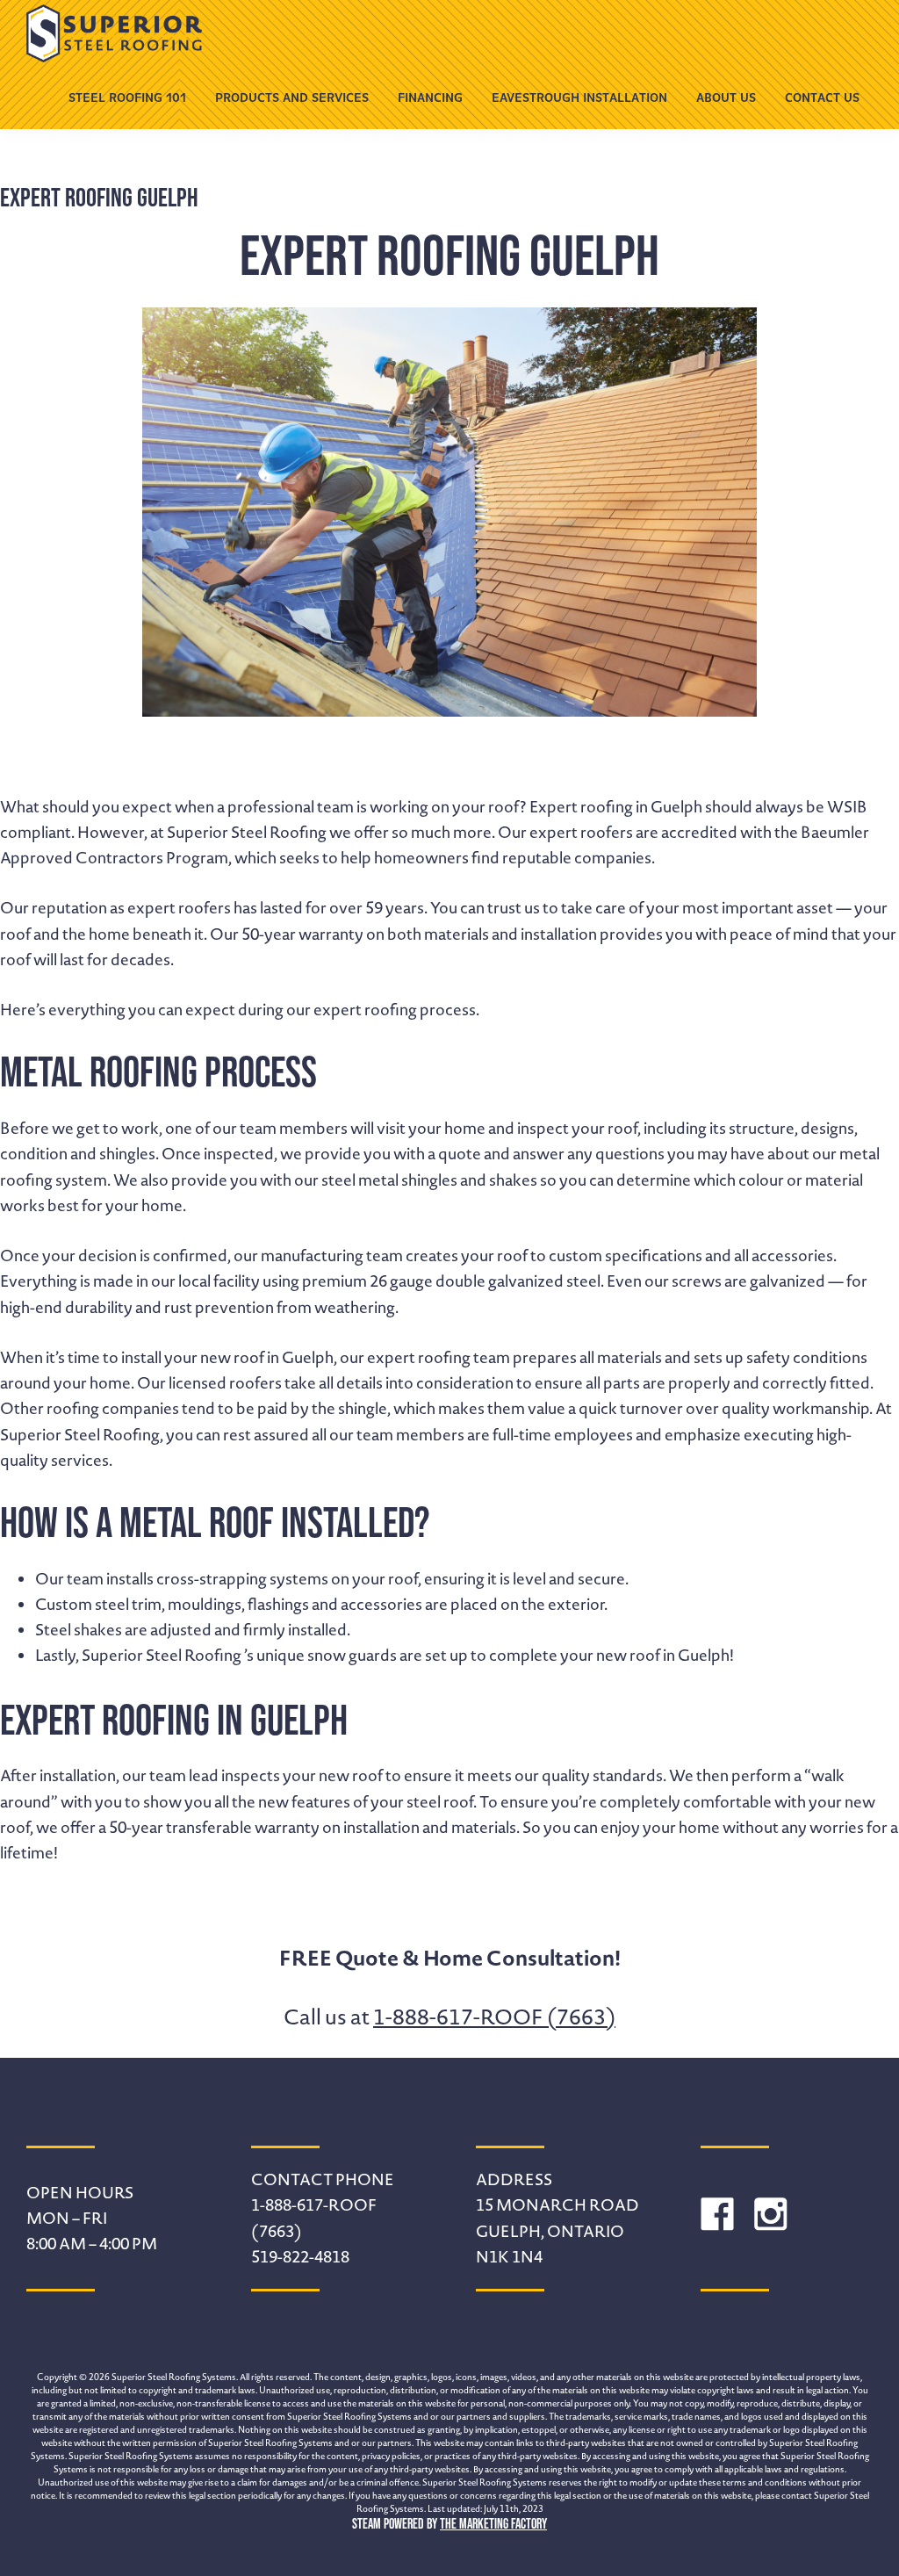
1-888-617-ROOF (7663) (494, 2017)
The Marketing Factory (493, 2523)
